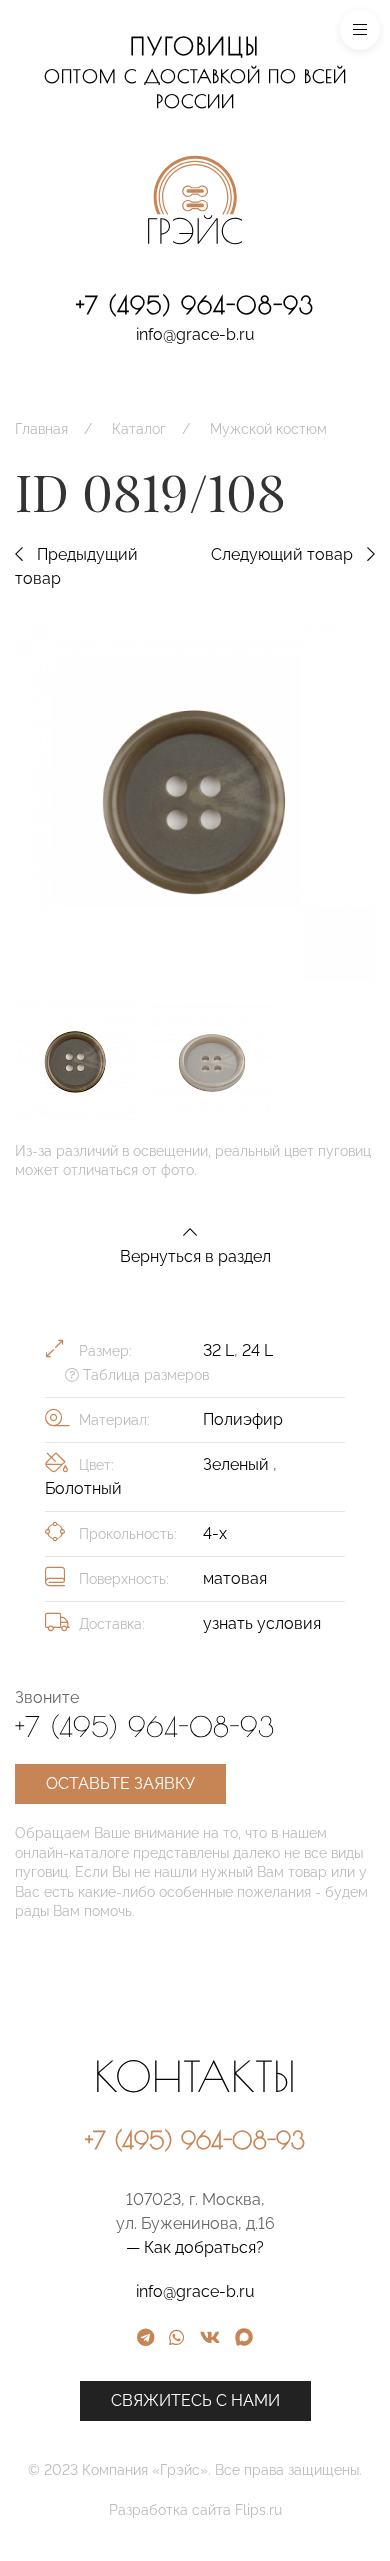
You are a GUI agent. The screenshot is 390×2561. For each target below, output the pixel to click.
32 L (218, 1350)
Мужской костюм (268, 429)
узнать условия (262, 1623)
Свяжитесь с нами (195, 2400)
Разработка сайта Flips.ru (195, 2510)
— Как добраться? (195, 2247)
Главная (41, 429)
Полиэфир (243, 1419)
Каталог (139, 429)
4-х (215, 1533)
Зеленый (238, 1464)
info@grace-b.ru (195, 334)
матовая (235, 1578)
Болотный (83, 1488)
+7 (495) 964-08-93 (195, 305)
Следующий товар (284, 554)
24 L (257, 1350)
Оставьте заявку (120, 1783)
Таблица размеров (144, 1375)
